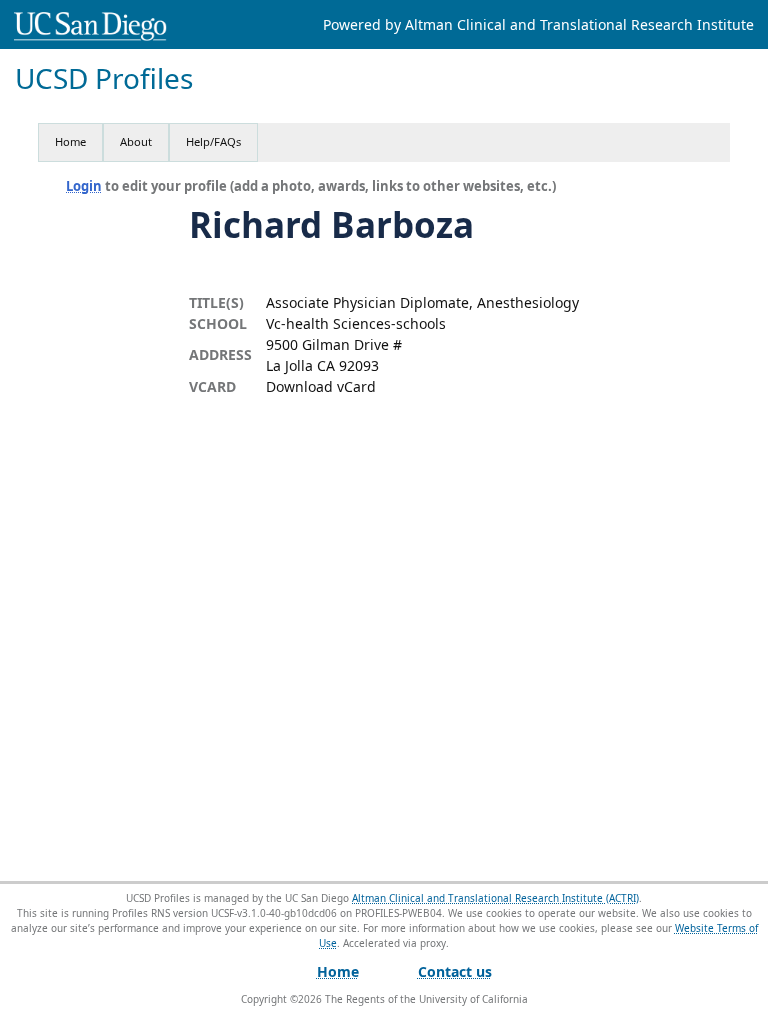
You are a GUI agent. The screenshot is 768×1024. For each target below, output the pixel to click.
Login (84, 186)
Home (70, 141)
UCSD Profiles (104, 78)
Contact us (455, 971)
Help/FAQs (213, 141)
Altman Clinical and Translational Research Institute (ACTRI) (495, 898)
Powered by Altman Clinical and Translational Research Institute (538, 24)
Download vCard (321, 386)
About (136, 141)
